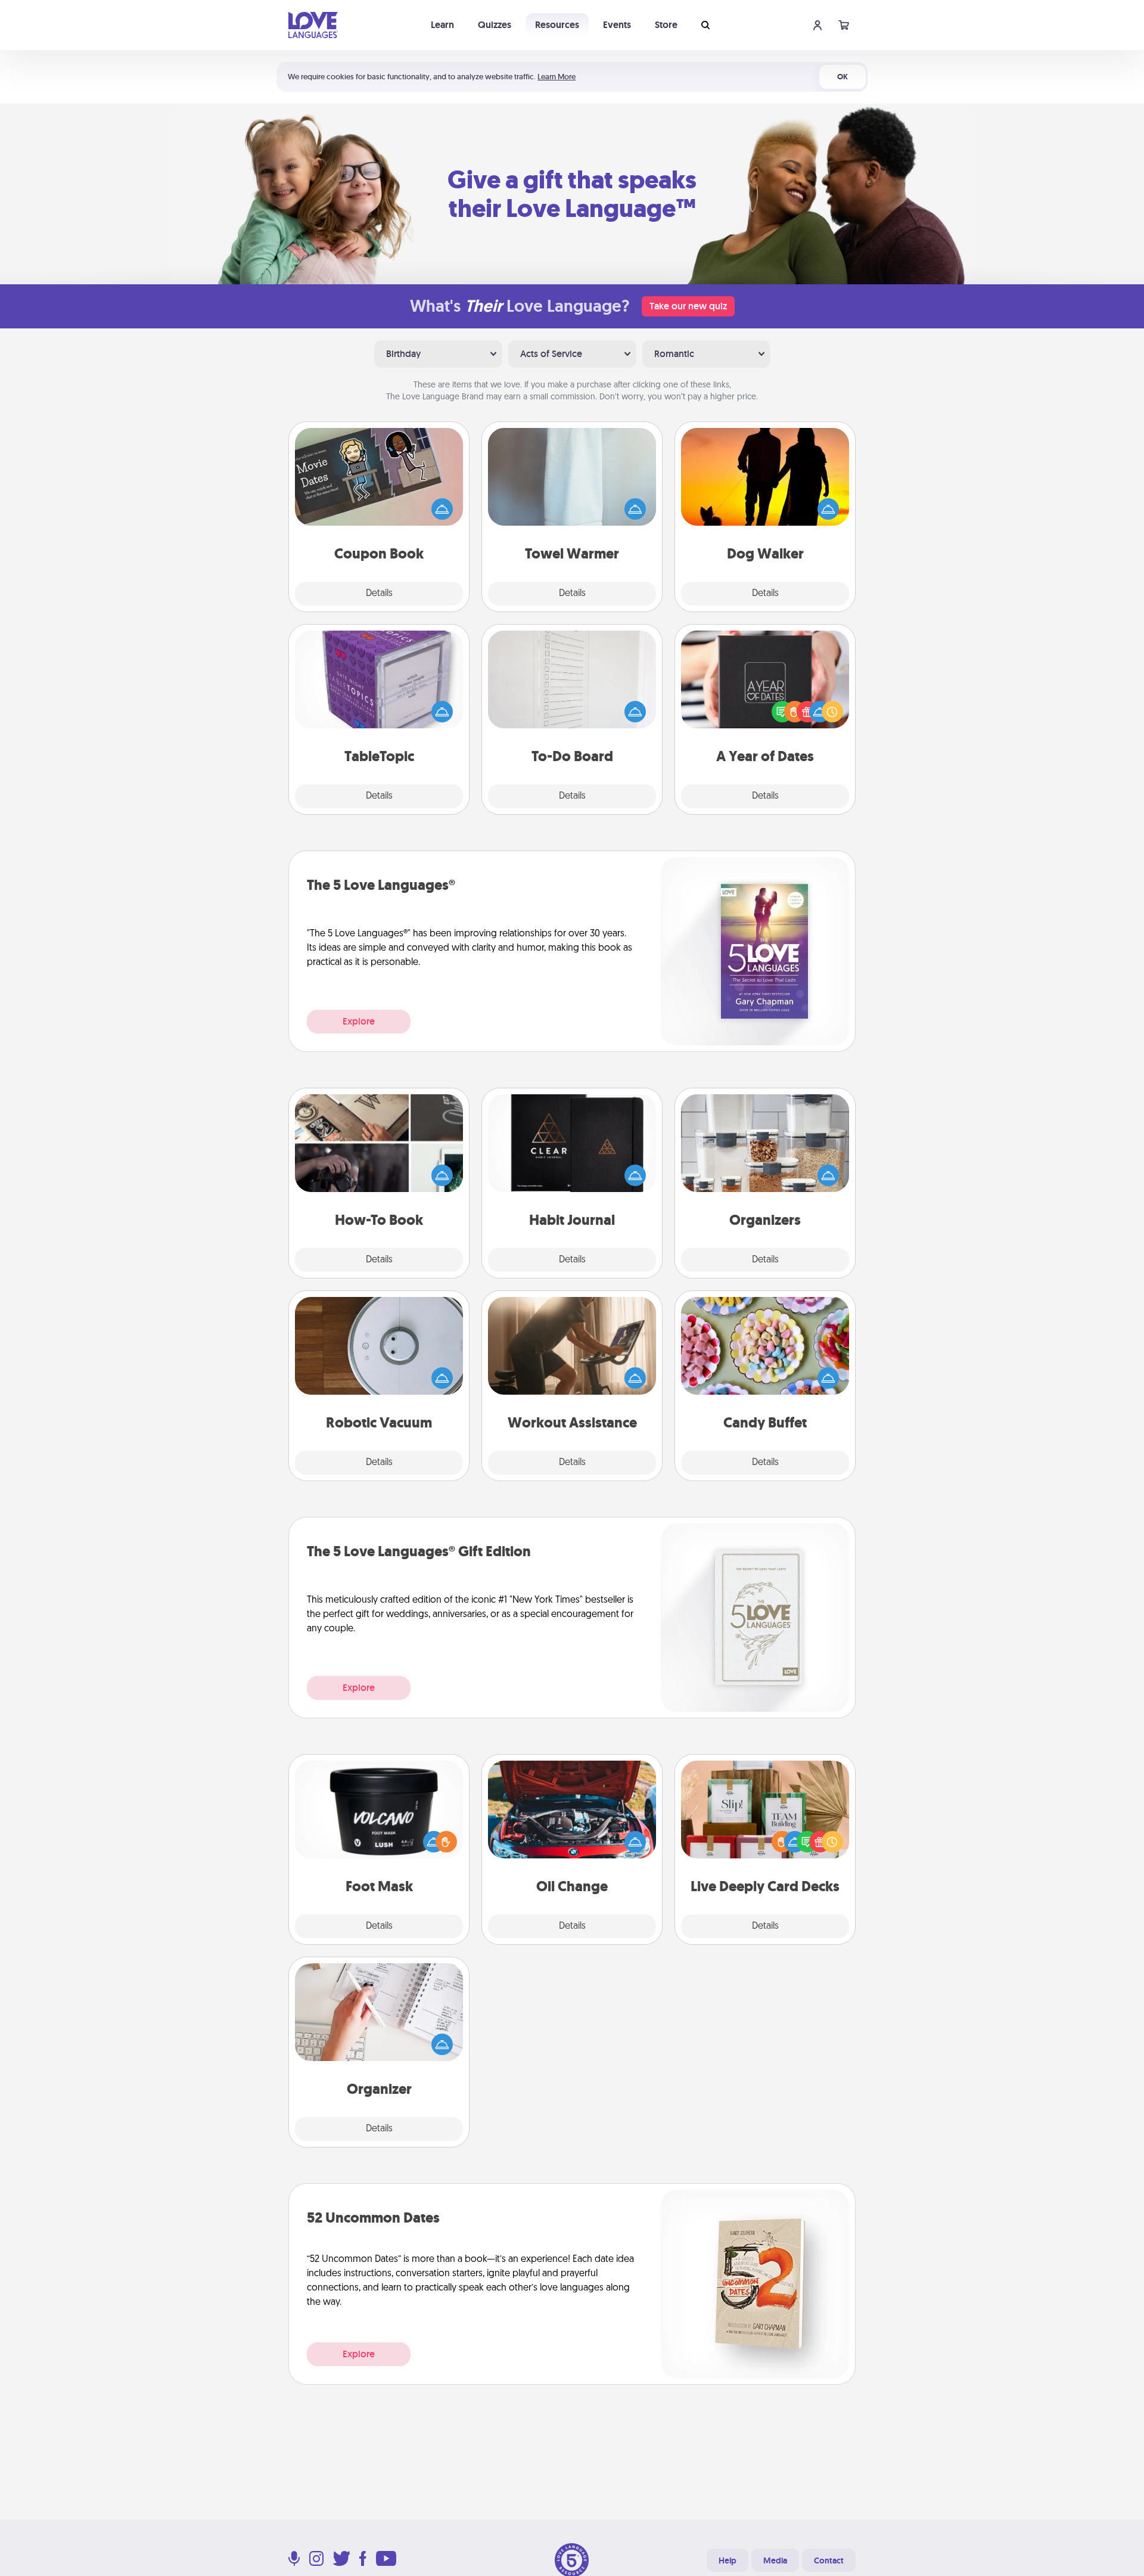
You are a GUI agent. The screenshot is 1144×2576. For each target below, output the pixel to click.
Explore (359, 1021)
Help (728, 2561)
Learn (442, 25)
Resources (557, 25)
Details (379, 594)
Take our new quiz (688, 306)
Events (617, 25)
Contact (829, 2561)
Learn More (557, 77)
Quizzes (495, 25)
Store (666, 25)
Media (775, 2561)
